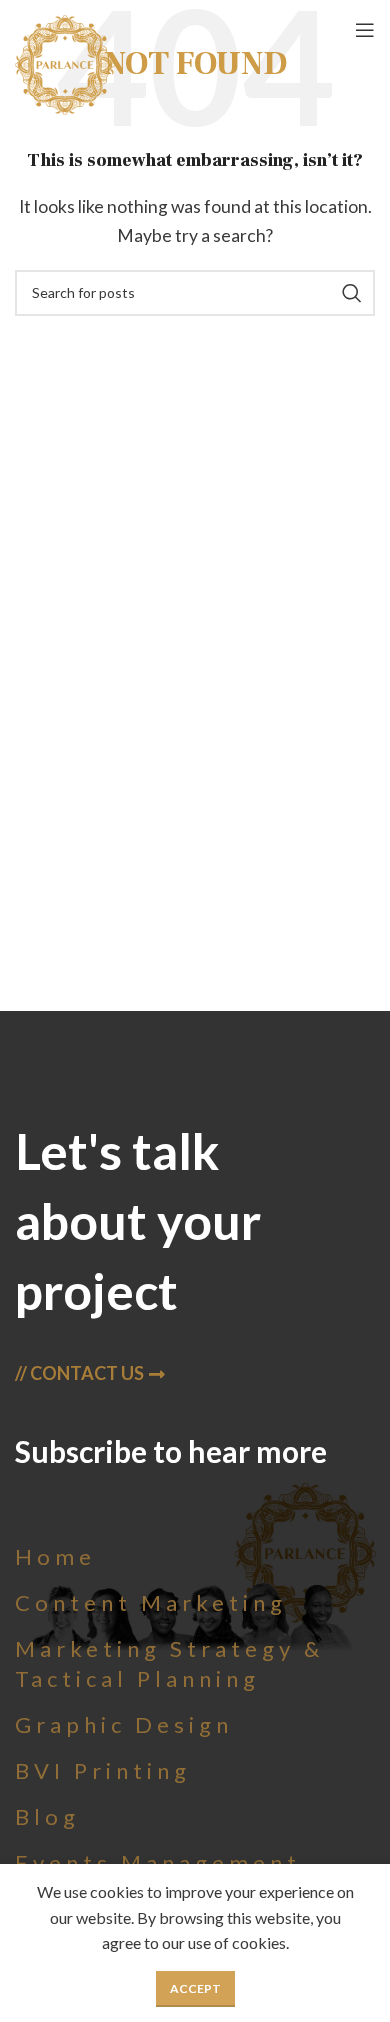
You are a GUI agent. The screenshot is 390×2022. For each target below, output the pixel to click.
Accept (195, 1988)
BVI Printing (103, 1770)
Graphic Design (124, 1724)
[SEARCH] (352, 293)
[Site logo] (65, 62)
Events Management (158, 1862)
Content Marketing (151, 1602)
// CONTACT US (79, 1373)
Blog (47, 1816)
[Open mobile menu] (365, 30)
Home (55, 1556)
